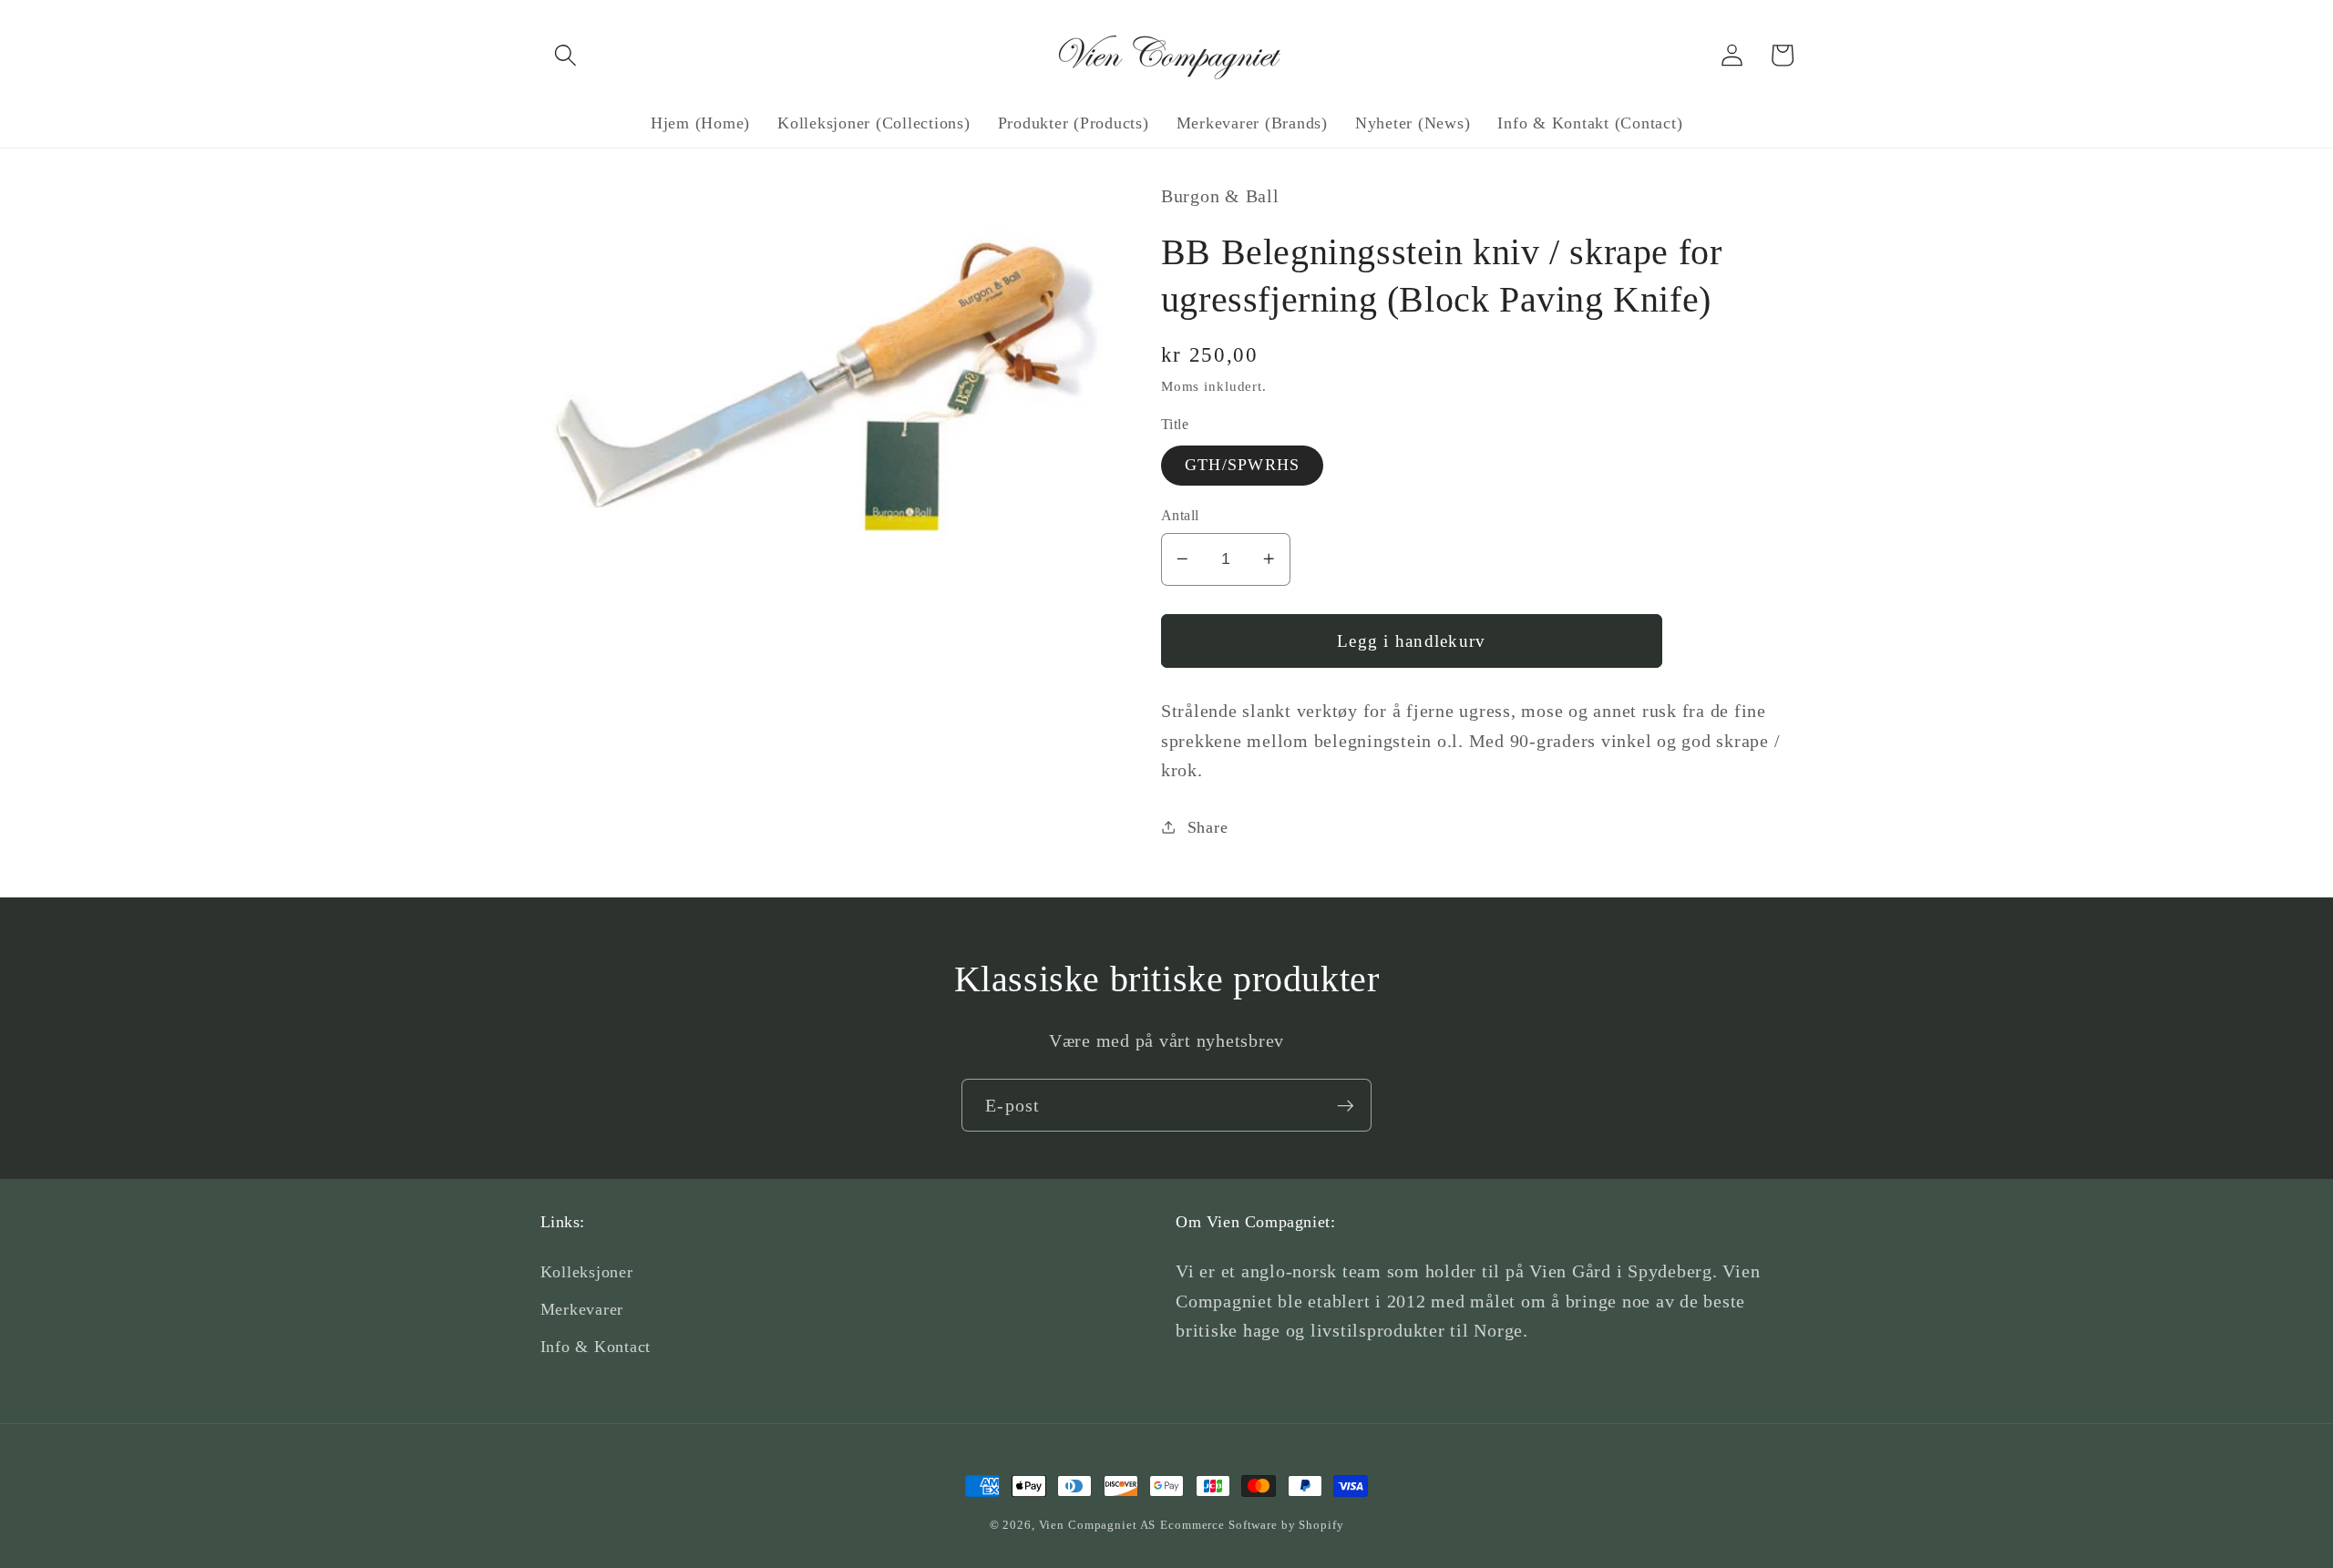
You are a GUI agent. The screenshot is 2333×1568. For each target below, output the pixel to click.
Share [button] (1208, 826)
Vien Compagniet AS (1098, 1525)
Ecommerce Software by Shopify (1252, 1525)
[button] (565, 55)
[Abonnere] (1346, 1105)
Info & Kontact (596, 1347)
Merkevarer (582, 1309)
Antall (1180, 515)
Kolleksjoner (587, 1272)
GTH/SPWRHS (1243, 465)
